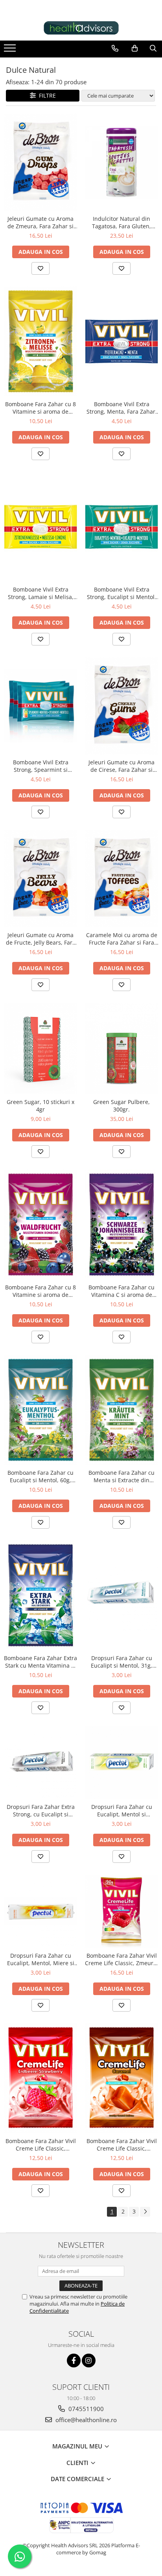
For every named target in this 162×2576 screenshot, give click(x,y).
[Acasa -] (81, 28)
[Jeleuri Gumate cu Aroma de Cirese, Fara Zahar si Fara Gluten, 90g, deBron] (121, 706)
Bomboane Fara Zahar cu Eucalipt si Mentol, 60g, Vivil (40, 1476)
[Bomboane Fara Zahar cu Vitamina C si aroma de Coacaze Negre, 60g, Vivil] (121, 1225)
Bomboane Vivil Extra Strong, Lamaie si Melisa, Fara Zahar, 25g (41, 593)
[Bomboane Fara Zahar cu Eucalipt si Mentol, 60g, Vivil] (40, 1410)
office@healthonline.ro (85, 2420)
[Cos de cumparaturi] (135, 48)
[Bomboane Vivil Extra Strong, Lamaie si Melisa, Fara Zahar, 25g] (40, 527)
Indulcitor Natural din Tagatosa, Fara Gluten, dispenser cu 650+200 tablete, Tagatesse (121, 222)
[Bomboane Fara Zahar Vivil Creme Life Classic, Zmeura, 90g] (121, 1911)
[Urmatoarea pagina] (145, 2212)
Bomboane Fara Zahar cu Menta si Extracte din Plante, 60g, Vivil (121, 1476)
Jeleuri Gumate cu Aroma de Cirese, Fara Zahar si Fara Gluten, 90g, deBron (121, 766)
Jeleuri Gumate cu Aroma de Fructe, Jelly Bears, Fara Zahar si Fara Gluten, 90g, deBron (41, 939)
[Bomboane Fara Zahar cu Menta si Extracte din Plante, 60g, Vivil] (121, 1410)
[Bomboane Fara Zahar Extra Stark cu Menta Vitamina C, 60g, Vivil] (40, 1595)
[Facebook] (74, 2361)
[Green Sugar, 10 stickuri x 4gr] (40, 1049)
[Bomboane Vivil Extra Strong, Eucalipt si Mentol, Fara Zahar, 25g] (121, 527)
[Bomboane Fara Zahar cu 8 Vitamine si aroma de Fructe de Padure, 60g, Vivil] (40, 1225)
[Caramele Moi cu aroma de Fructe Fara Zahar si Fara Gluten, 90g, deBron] (121, 879)
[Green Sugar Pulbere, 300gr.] (121, 1049)
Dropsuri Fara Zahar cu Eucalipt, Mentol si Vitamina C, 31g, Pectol (122, 1810)
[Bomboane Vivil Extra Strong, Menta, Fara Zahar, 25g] (121, 341)
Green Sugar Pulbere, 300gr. (121, 1106)
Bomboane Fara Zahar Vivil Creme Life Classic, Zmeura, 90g (121, 1959)
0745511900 (85, 2409)
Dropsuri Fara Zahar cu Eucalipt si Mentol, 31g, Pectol (121, 1662)
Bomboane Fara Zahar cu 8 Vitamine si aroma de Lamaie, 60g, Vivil (40, 408)
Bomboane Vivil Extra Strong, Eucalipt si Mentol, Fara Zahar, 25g (121, 593)
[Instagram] (89, 2361)
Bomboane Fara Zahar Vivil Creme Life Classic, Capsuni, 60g (41, 2145)
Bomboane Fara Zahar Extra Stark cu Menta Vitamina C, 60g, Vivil (40, 1662)
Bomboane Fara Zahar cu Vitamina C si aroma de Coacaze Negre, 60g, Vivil (121, 1291)
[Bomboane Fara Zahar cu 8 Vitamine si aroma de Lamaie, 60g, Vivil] (40, 341)
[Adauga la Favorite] (40, 268)
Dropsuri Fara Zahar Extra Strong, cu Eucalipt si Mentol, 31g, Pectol (41, 1810)
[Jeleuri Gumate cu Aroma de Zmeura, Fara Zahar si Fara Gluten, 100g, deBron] (40, 162)
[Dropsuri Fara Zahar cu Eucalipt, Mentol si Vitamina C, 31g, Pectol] (121, 1762)
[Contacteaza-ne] (115, 48)
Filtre (46, 95)
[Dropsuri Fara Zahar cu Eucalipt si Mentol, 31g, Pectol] (121, 1596)
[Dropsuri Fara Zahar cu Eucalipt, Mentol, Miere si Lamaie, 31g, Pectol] (40, 1911)
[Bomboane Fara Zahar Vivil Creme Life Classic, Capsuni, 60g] (40, 2078)
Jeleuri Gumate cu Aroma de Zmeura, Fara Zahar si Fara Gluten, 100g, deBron (41, 222)
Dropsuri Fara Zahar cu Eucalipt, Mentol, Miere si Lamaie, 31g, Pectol (41, 1959)
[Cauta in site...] (153, 48)
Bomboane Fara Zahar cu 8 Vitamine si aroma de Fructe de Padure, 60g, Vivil (40, 1291)
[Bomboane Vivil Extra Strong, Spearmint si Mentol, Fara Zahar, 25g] (40, 706)
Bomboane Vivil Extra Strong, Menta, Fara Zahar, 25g (122, 408)
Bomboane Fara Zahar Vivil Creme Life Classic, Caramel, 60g (122, 2145)
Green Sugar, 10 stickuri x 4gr (40, 1106)
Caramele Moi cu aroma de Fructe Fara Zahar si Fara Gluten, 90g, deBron (122, 939)
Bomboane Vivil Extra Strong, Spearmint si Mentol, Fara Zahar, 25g (41, 766)
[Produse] (11, 50)
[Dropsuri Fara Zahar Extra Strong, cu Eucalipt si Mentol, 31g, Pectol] (40, 1762)
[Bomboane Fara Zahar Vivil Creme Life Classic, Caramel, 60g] (121, 2078)
